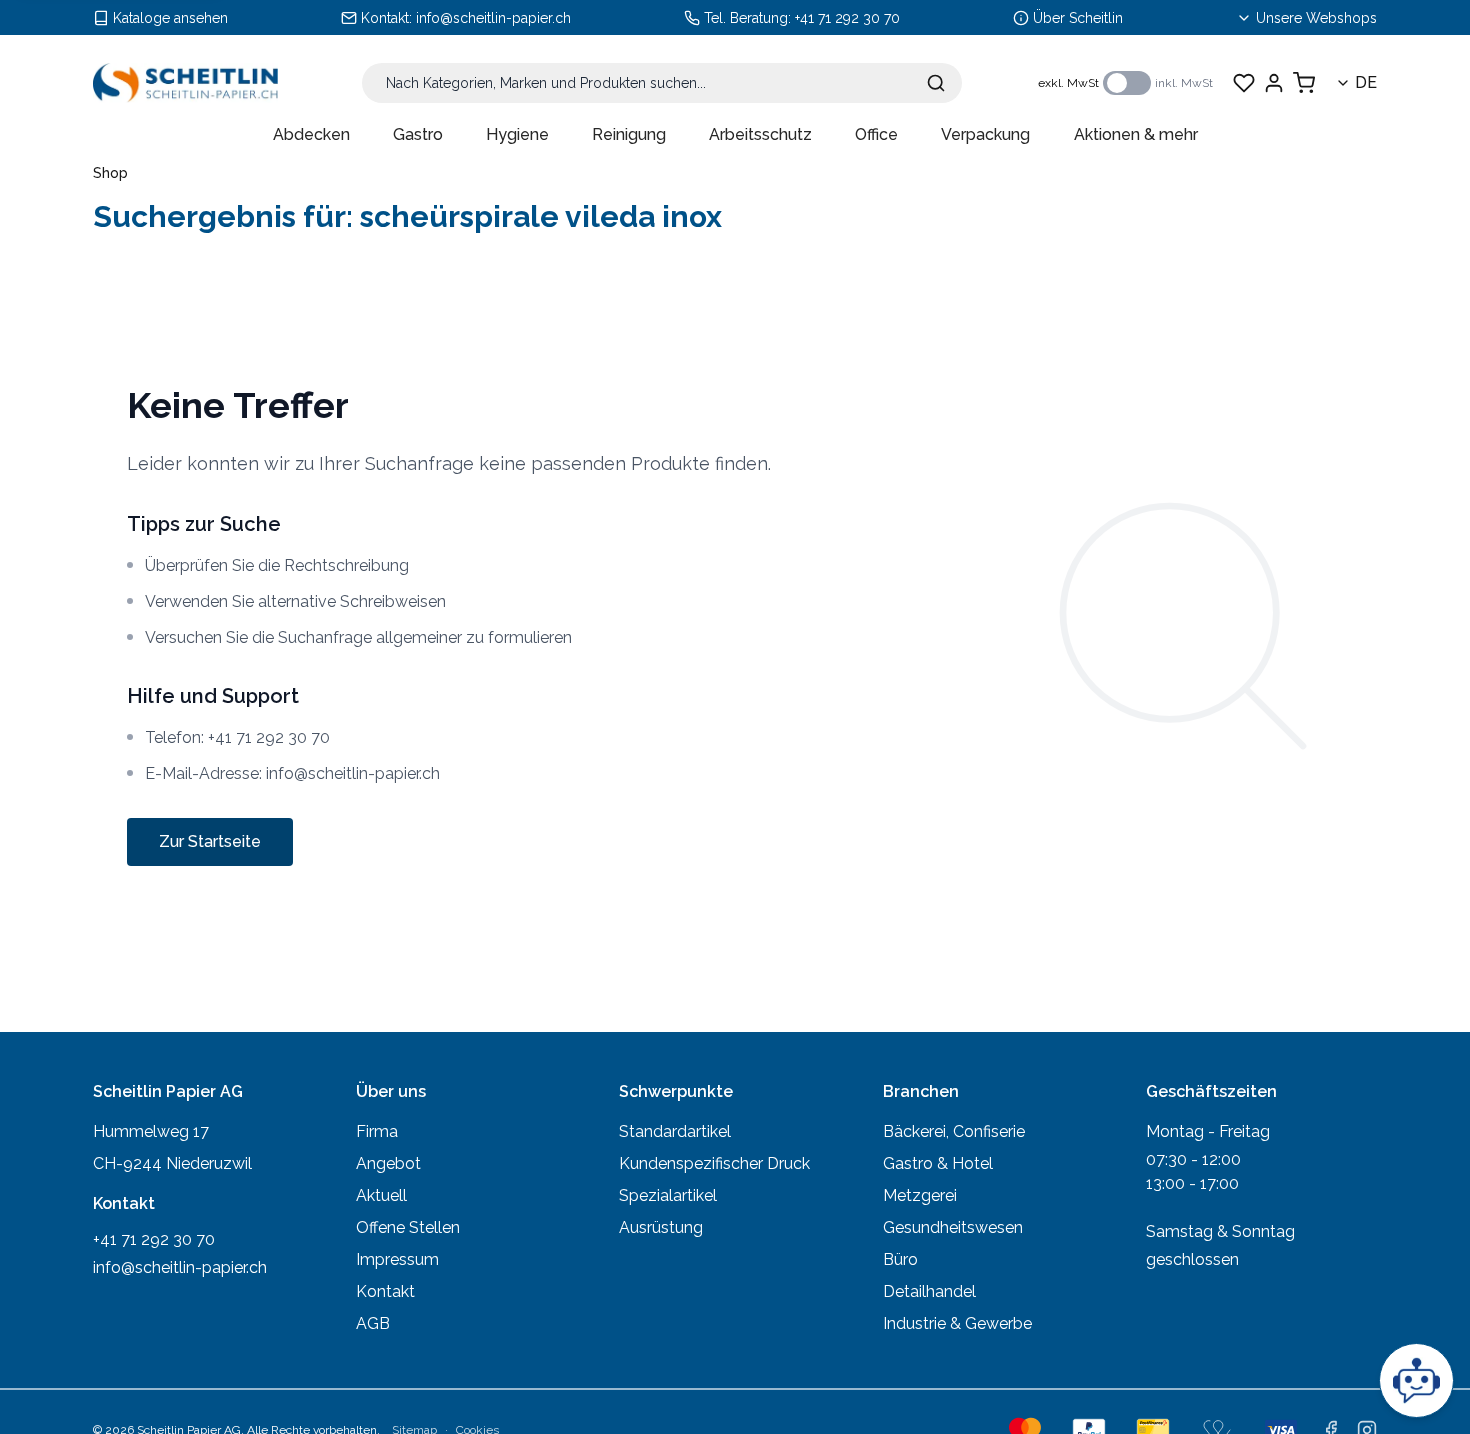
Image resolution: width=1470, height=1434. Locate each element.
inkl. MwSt (1184, 83)
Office (876, 134)
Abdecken (311, 134)
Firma (377, 1131)
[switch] (1127, 83)
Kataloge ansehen (170, 18)
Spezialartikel (668, 1195)
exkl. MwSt (1068, 83)
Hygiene (517, 134)
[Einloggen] (1274, 83)
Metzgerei (920, 1195)
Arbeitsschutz (760, 134)
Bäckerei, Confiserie (954, 1131)
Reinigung (629, 134)
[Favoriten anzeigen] (1244, 83)
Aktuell (381, 1195)
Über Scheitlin (1078, 18)
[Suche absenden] (936, 83)
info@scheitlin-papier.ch (493, 18)
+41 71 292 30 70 (847, 18)
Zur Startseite (210, 841)
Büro (900, 1259)
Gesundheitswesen (953, 1227)
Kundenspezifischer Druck (714, 1163)
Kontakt (385, 1291)
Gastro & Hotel (938, 1163)
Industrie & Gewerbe (957, 1323)
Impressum (397, 1259)
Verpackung (985, 134)
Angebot (388, 1163)
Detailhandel (929, 1291)
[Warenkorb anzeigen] (1304, 83)
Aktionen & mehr (1136, 134)
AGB (373, 1323)
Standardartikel (675, 1131)
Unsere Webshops (1316, 18)
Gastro (418, 134)
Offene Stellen (408, 1227)
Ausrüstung (661, 1227)
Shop (110, 173)
